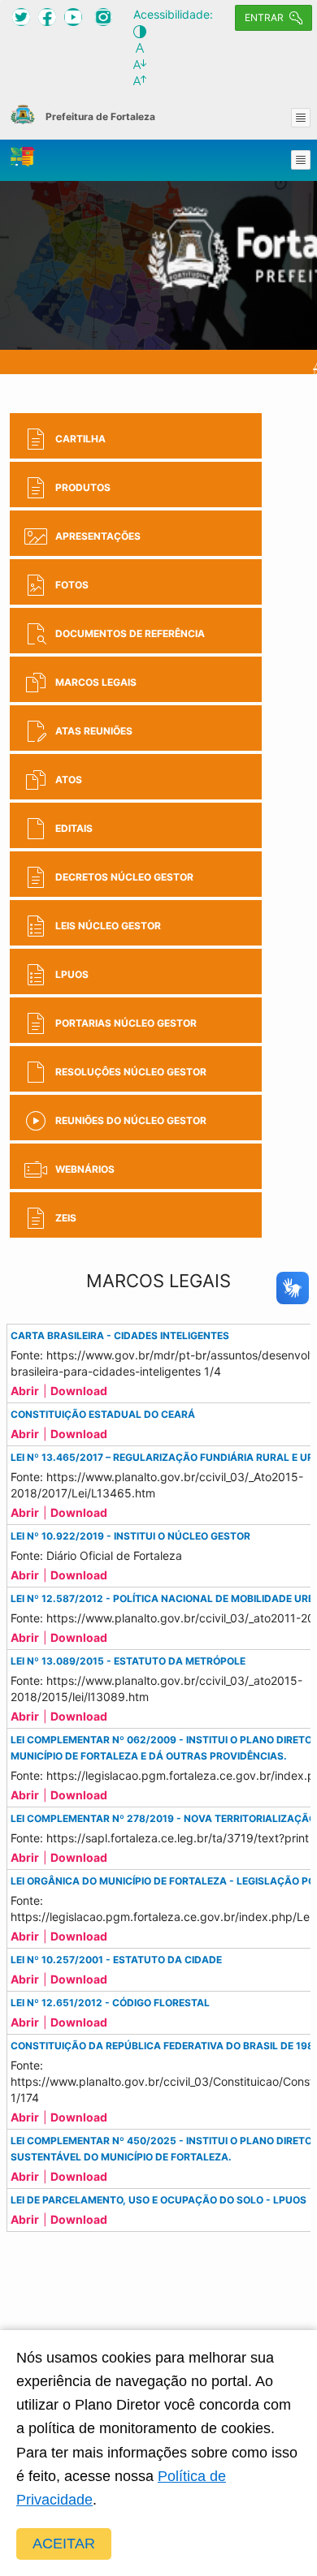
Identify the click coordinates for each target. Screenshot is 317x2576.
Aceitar (64, 2544)
